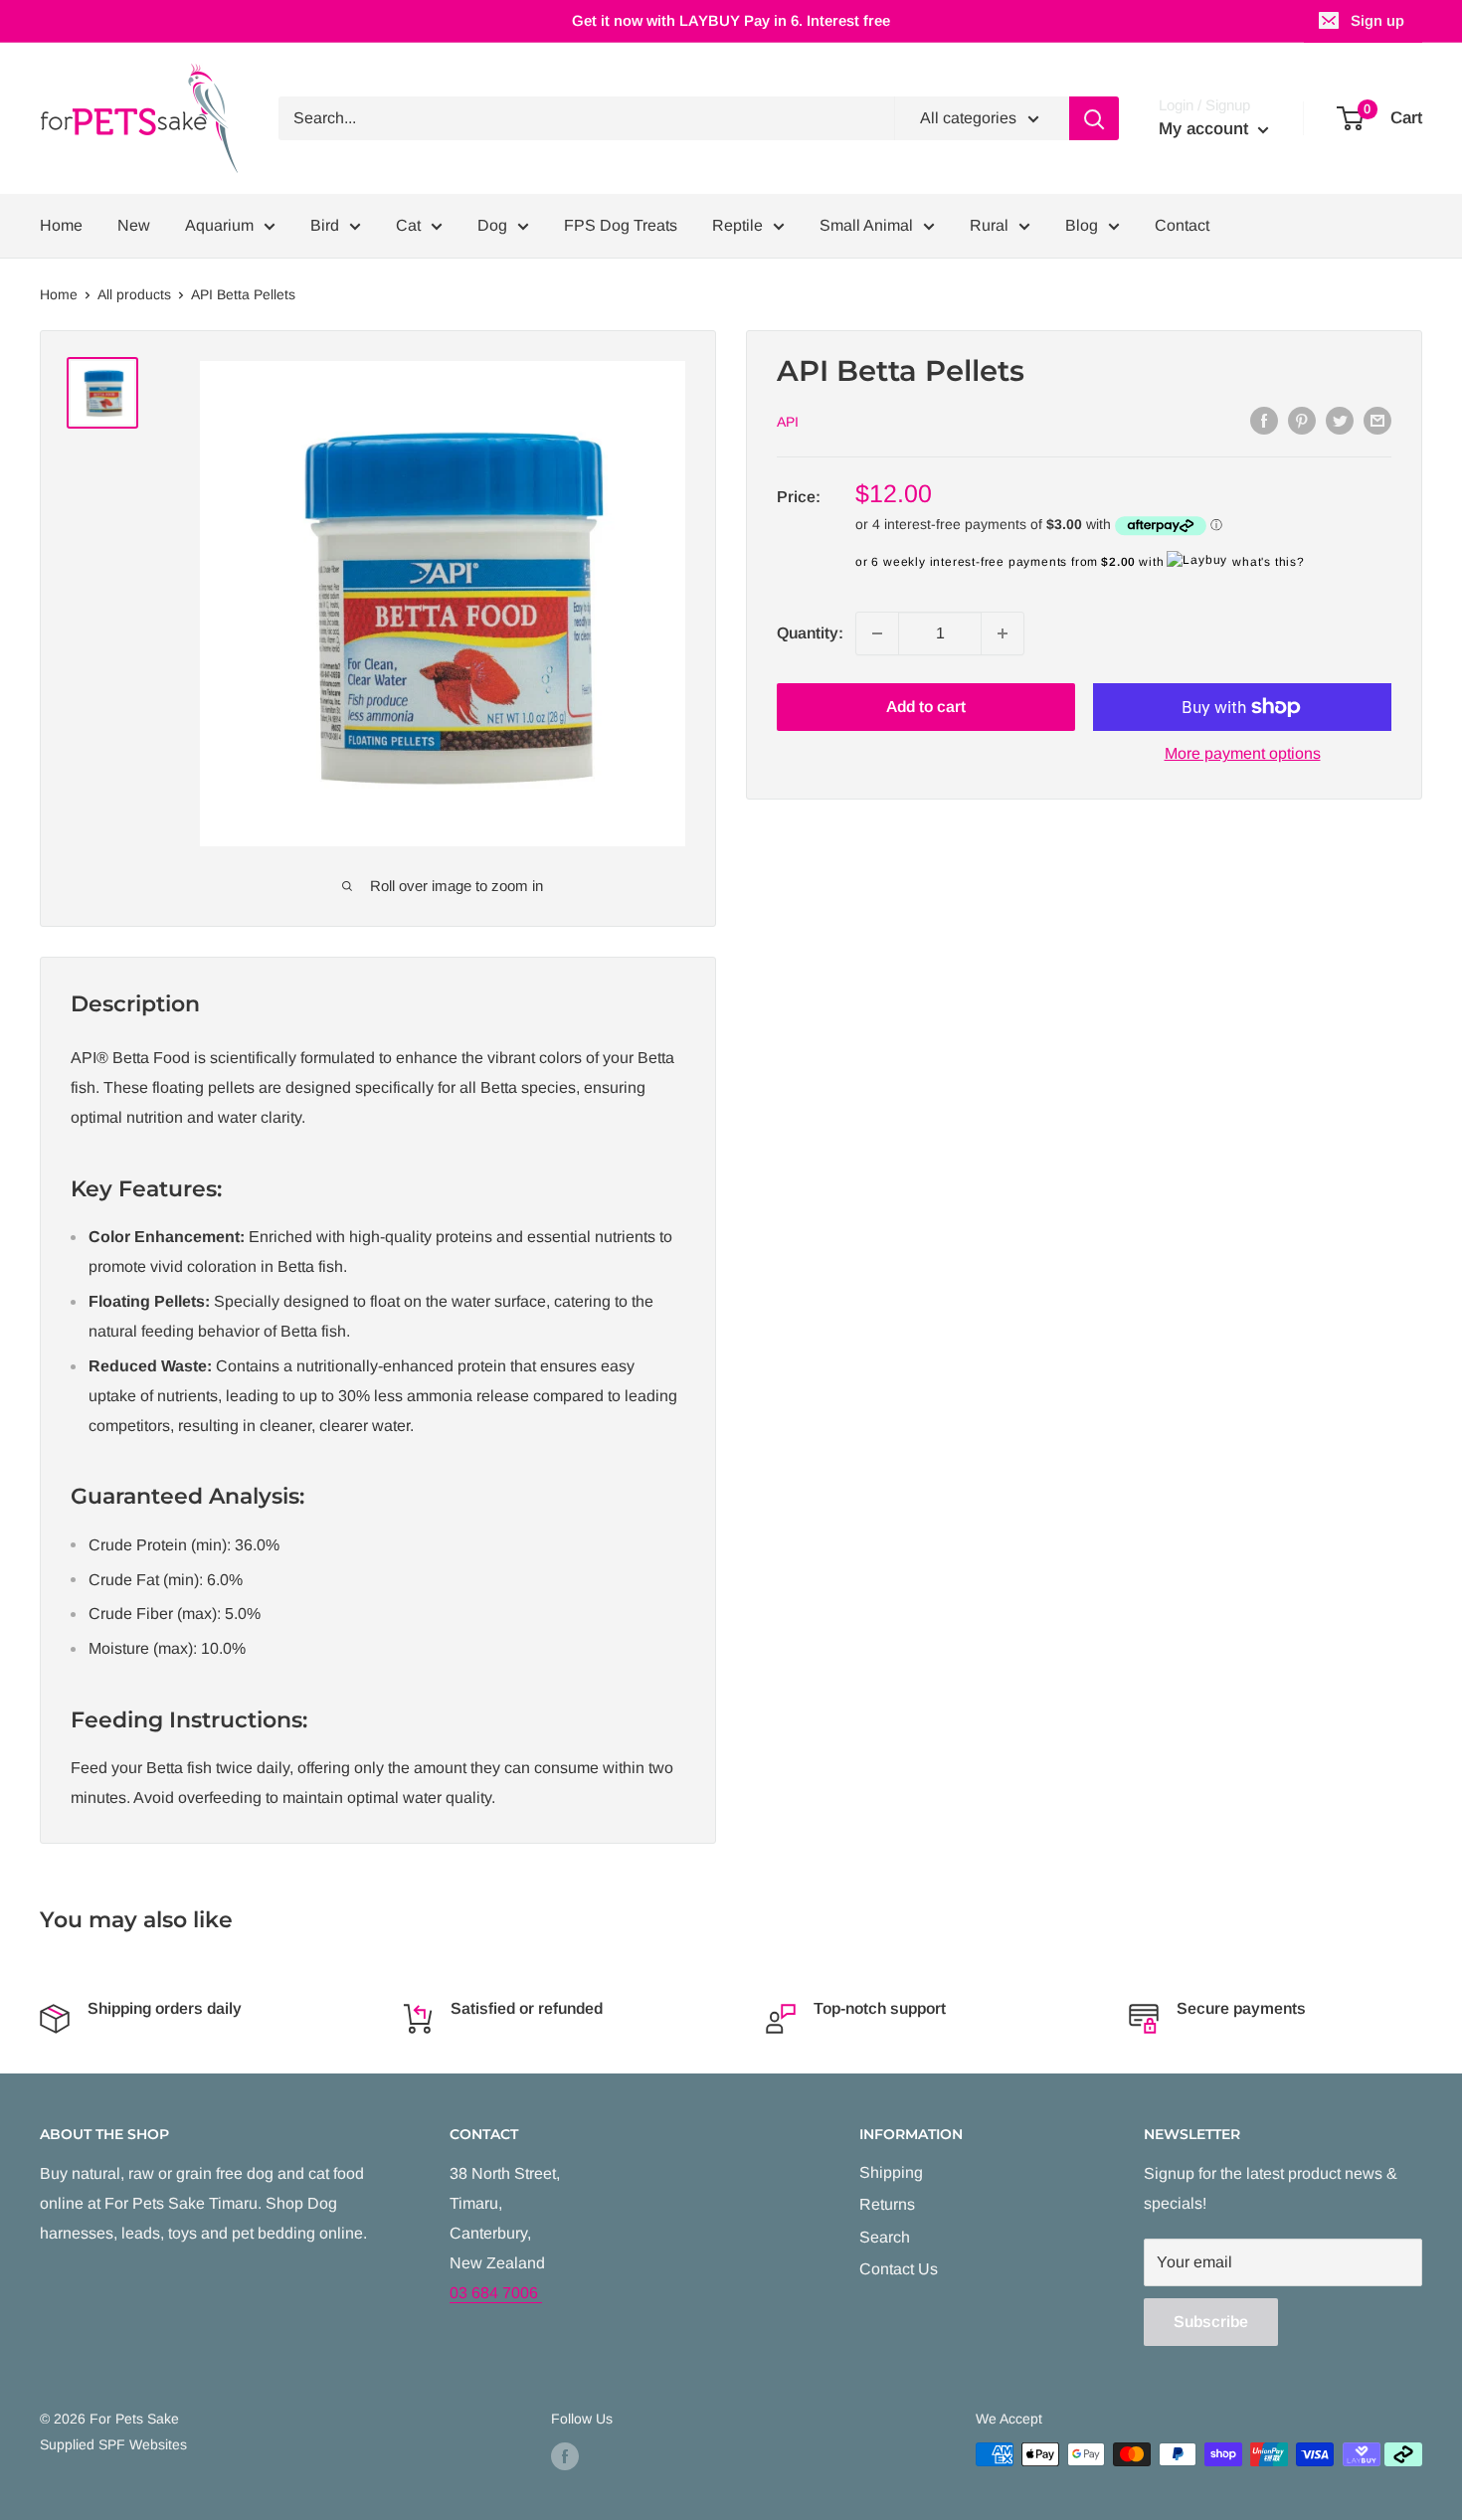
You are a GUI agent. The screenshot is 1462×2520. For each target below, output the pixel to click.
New (134, 225)
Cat (408, 225)
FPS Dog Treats (621, 225)
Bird (325, 225)
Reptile (737, 225)
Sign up (1377, 20)
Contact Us (899, 2269)
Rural (989, 225)
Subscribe (1211, 2322)
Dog (492, 225)
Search (885, 2237)
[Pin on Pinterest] (1302, 420)
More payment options (1243, 753)
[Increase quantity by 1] (1003, 633)
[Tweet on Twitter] (1340, 420)
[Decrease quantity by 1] (877, 633)
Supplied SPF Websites (113, 2444)
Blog (1082, 225)
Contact (1182, 225)
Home (61, 225)
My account (1206, 129)
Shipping (891, 2172)
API (788, 422)
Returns (887, 2204)
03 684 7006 (496, 2293)
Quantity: (810, 633)
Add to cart (926, 707)
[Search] (1094, 118)
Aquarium (219, 225)
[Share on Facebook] (1264, 420)
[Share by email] (1377, 420)
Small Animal (866, 225)
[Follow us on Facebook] (565, 2456)
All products (134, 294)
